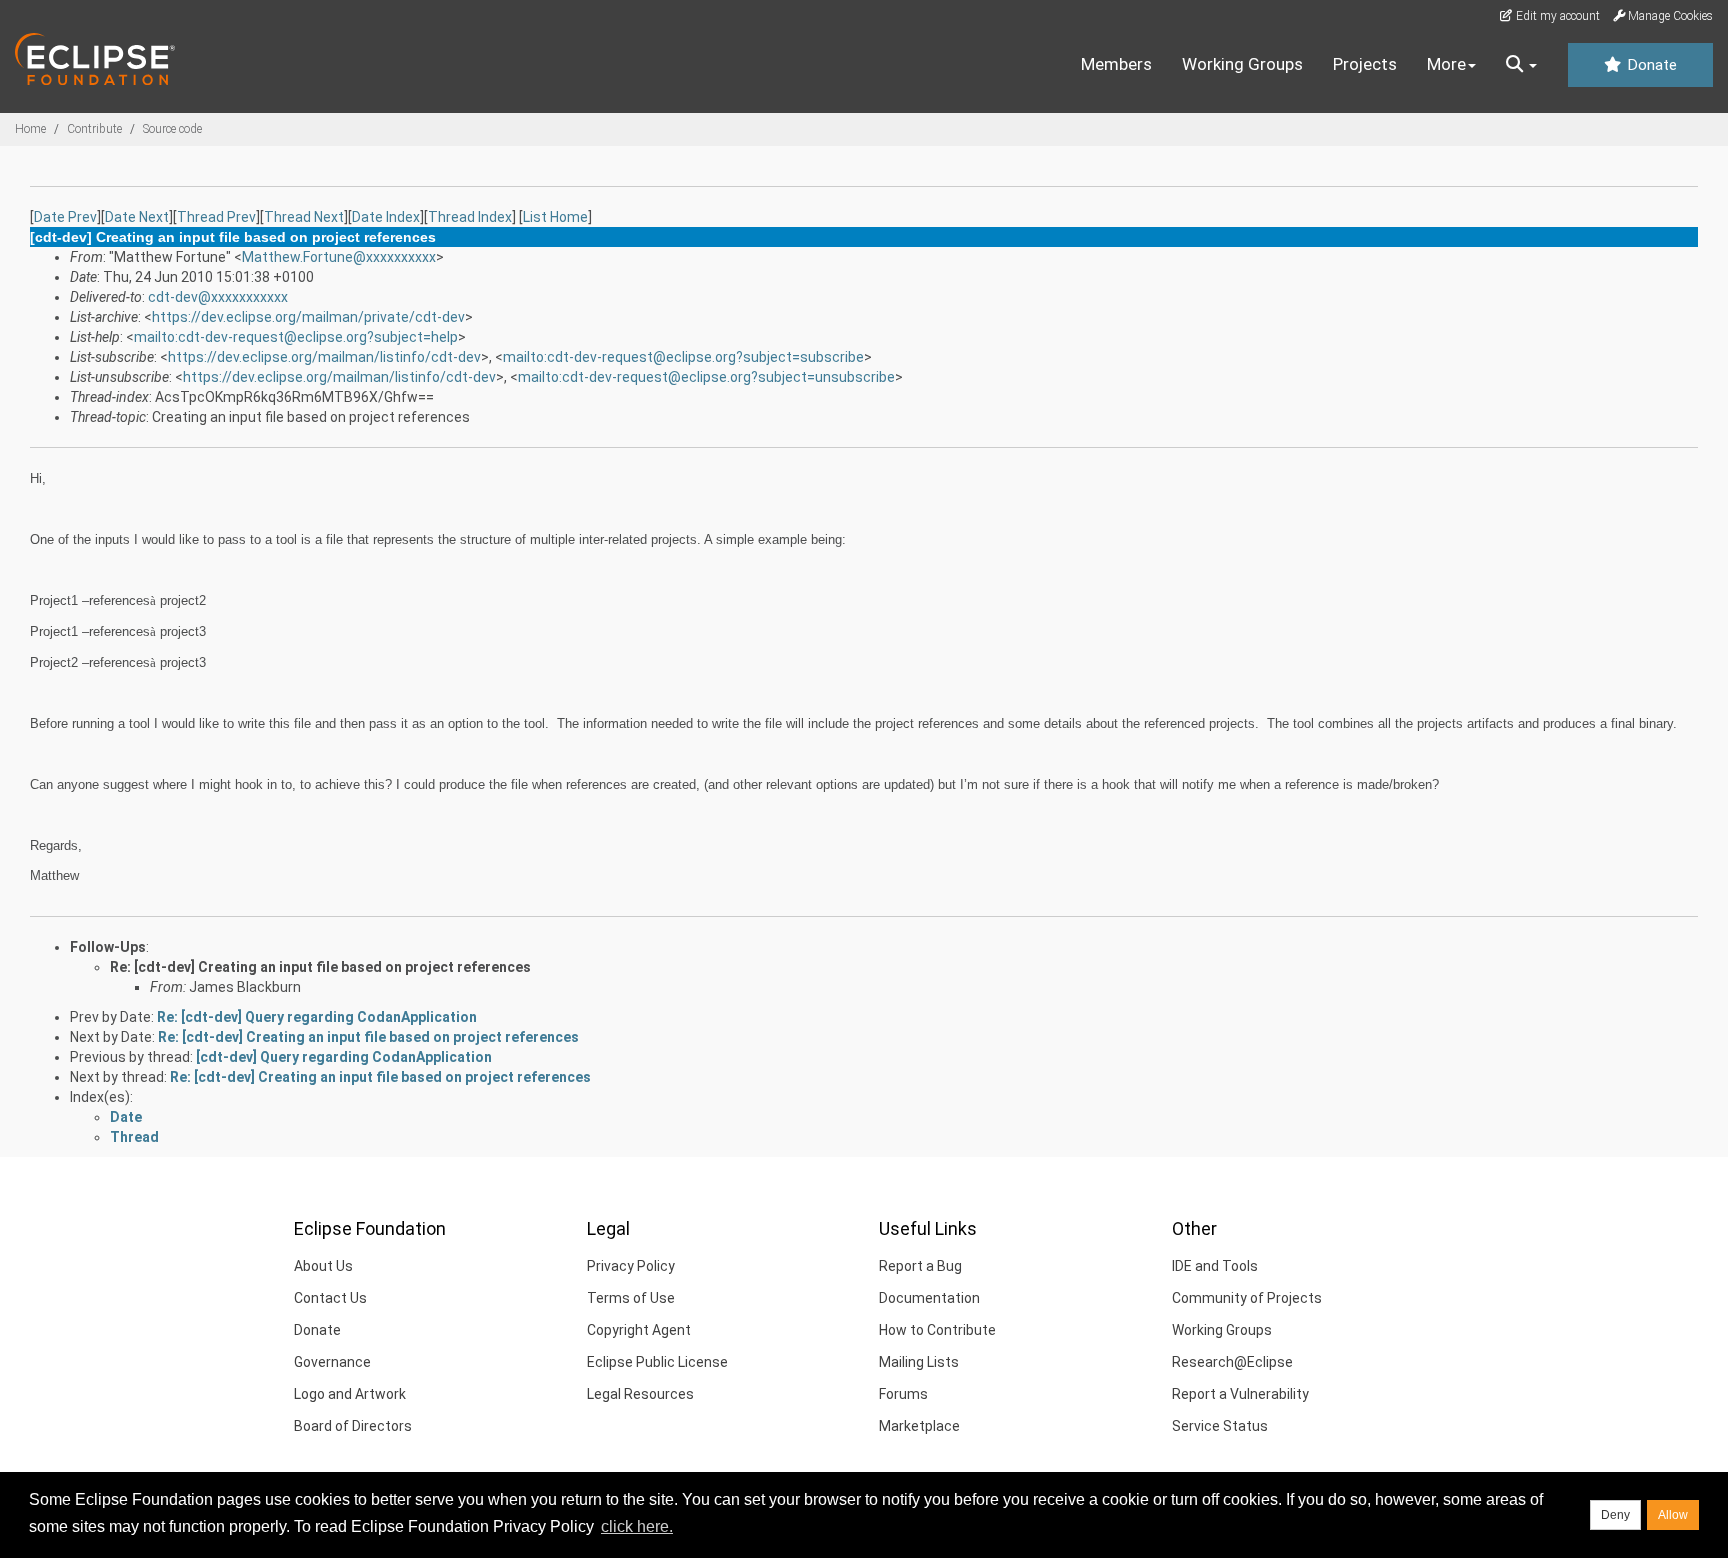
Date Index (386, 217)
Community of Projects (1247, 1298)
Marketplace (919, 1426)
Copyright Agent (639, 1330)
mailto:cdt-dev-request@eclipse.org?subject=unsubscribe (706, 377)
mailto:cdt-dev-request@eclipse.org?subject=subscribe (683, 357)
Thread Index (470, 217)
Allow (1673, 1515)
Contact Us (330, 1298)
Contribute (94, 129)
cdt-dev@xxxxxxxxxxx (218, 297)
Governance (332, 1362)
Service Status (1220, 1426)
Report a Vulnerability (1240, 1394)
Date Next (137, 217)
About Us (323, 1266)
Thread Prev (216, 217)
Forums (903, 1394)
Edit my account (1556, 16)
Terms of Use (631, 1298)
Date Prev (65, 217)
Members (1116, 64)
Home (30, 129)
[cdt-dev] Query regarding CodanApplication (344, 1057)
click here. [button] (637, 1526)
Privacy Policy (631, 1266)
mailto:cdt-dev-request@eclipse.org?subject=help (296, 337)
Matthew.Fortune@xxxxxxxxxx (339, 257)
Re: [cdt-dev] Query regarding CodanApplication (317, 1017)
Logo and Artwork (350, 1394)
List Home (555, 217)
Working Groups (1242, 64)
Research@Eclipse (1232, 1362)
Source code (172, 129)
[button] (1521, 65)
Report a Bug (920, 1266)
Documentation (929, 1298)
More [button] (1446, 64)
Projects (1365, 64)
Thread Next (304, 217)
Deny (1615, 1515)
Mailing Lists (919, 1362)
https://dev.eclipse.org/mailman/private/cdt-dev (308, 317)
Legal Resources (640, 1394)
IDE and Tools (1215, 1266)
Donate (1650, 65)
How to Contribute (937, 1330)
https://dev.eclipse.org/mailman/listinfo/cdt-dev (324, 357)
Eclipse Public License (657, 1362)
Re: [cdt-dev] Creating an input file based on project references (320, 967)
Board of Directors (353, 1426)
